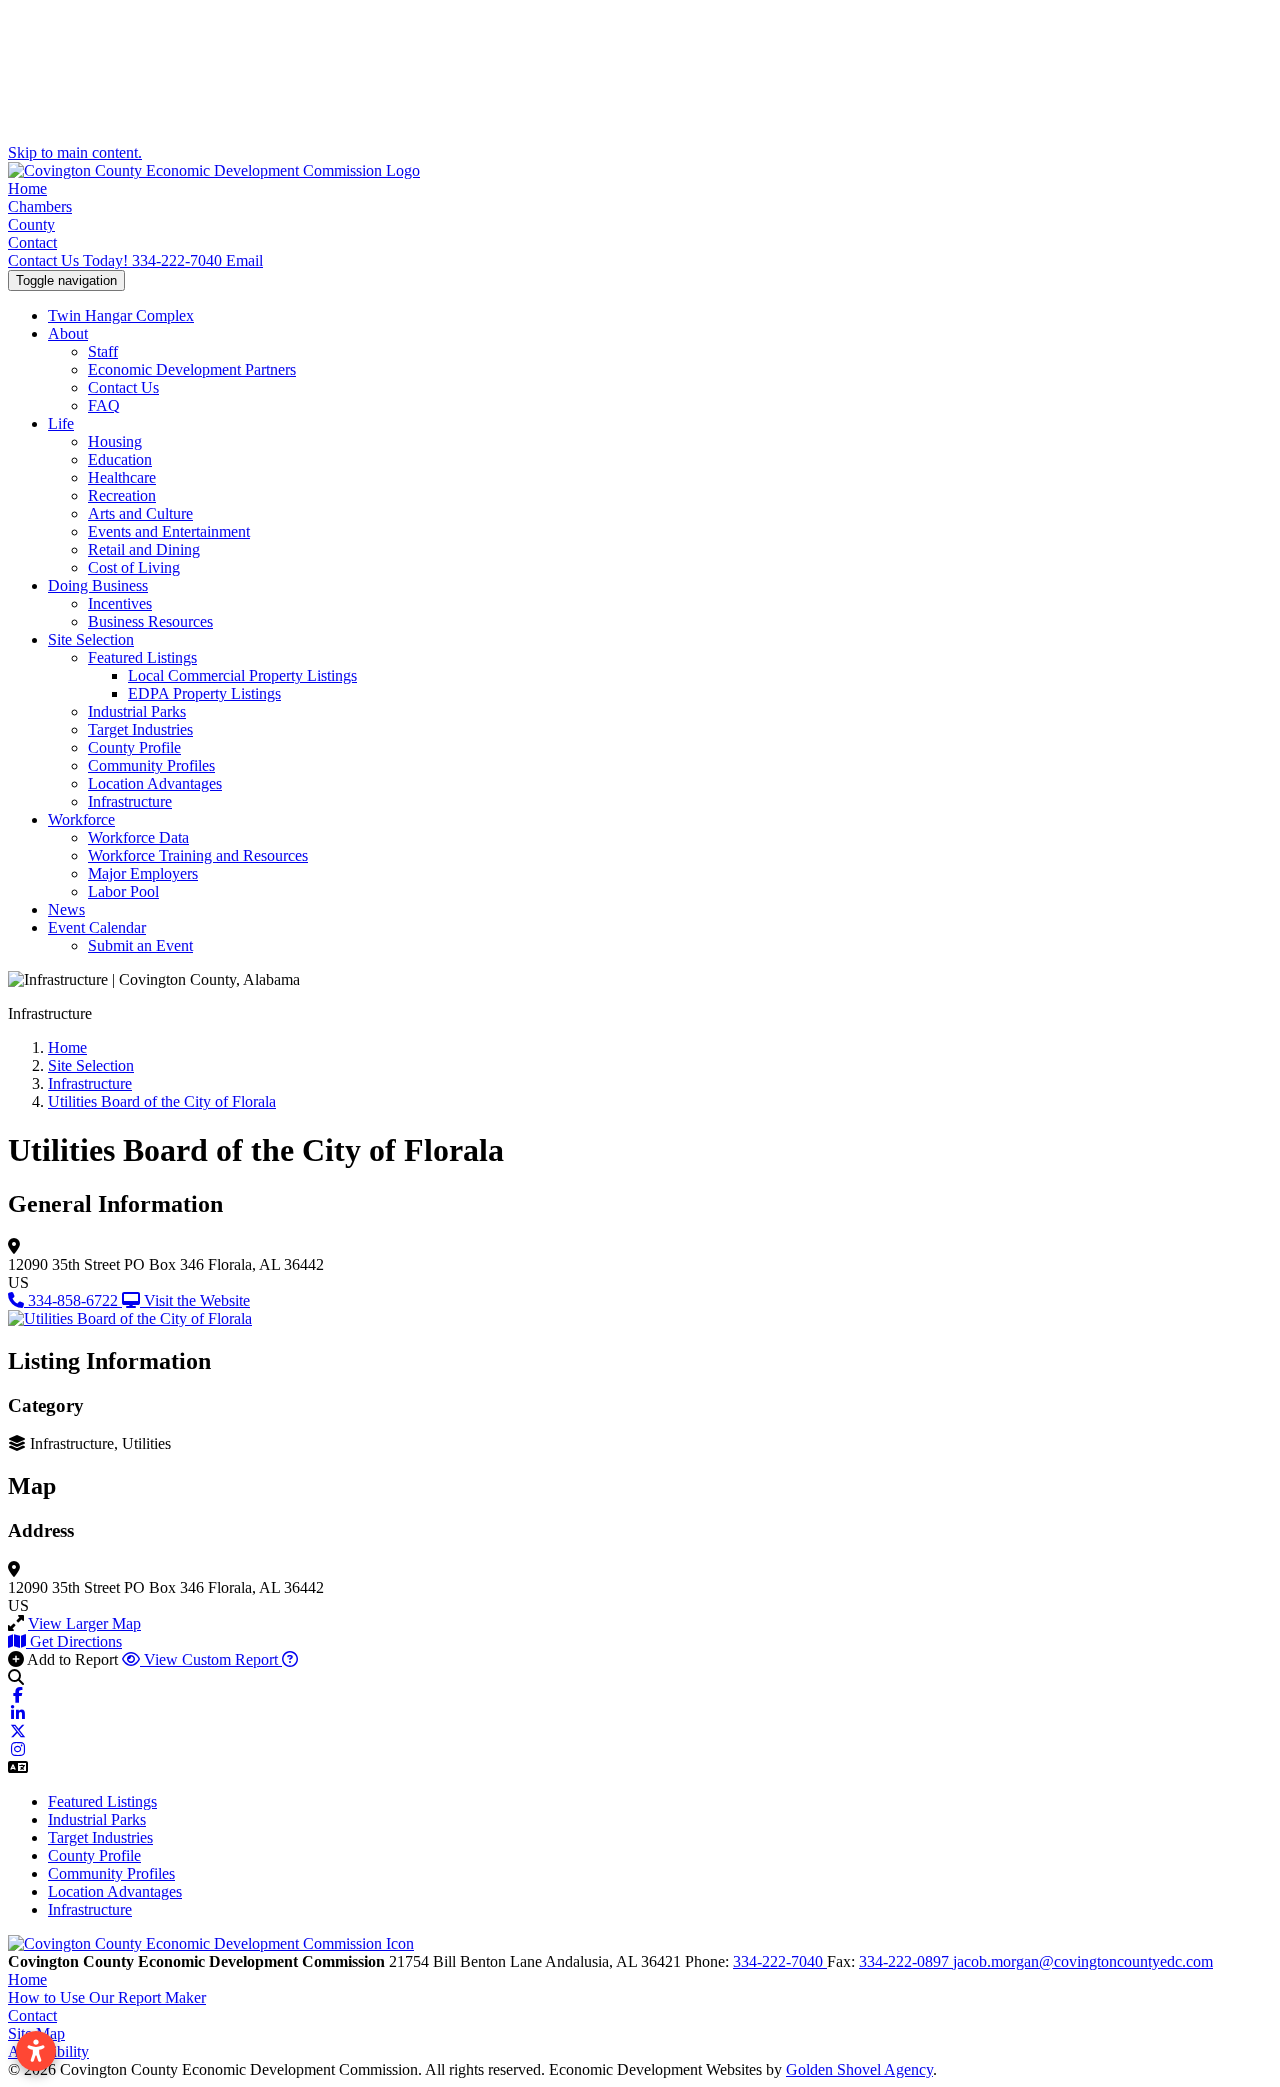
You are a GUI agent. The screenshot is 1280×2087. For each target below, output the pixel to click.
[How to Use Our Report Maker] (290, 1659)
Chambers (40, 206)
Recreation (122, 495)
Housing (115, 441)
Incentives (120, 603)
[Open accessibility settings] (36, 2051)
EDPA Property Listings (204, 693)
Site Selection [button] (91, 639)
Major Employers (143, 873)
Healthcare (122, 477)
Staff (103, 351)
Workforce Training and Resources (198, 855)
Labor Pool (123, 891)
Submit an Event (140, 945)
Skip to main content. (75, 152)
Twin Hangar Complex (121, 315)
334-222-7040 (117, 260)
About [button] (68, 333)
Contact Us (123, 387)
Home (27, 188)
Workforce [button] (81, 819)
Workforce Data (138, 837)
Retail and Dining (144, 549)
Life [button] (61, 423)
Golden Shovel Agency (859, 2069)
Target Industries (140, 729)
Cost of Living (134, 567)
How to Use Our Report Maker (107, 1997)
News (66, 909)
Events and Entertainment (169, 531)
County (31, 224)
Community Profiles (151, 765)
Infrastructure (130, 801)
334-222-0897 (906, 1961)
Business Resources (150, 621)
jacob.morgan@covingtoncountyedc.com (1083, 1961)
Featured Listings (142, 657)
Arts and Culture (140, 513)
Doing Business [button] (98, 585)
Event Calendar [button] (97, 927)
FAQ (104, 405)
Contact (32, 242)
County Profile (134, 747)
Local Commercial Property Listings (242, 675)
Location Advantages (155, 783)
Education (120, 459)
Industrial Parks (137, 711)
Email (244, 260)
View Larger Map (84, 1623)
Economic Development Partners (192, 369)
